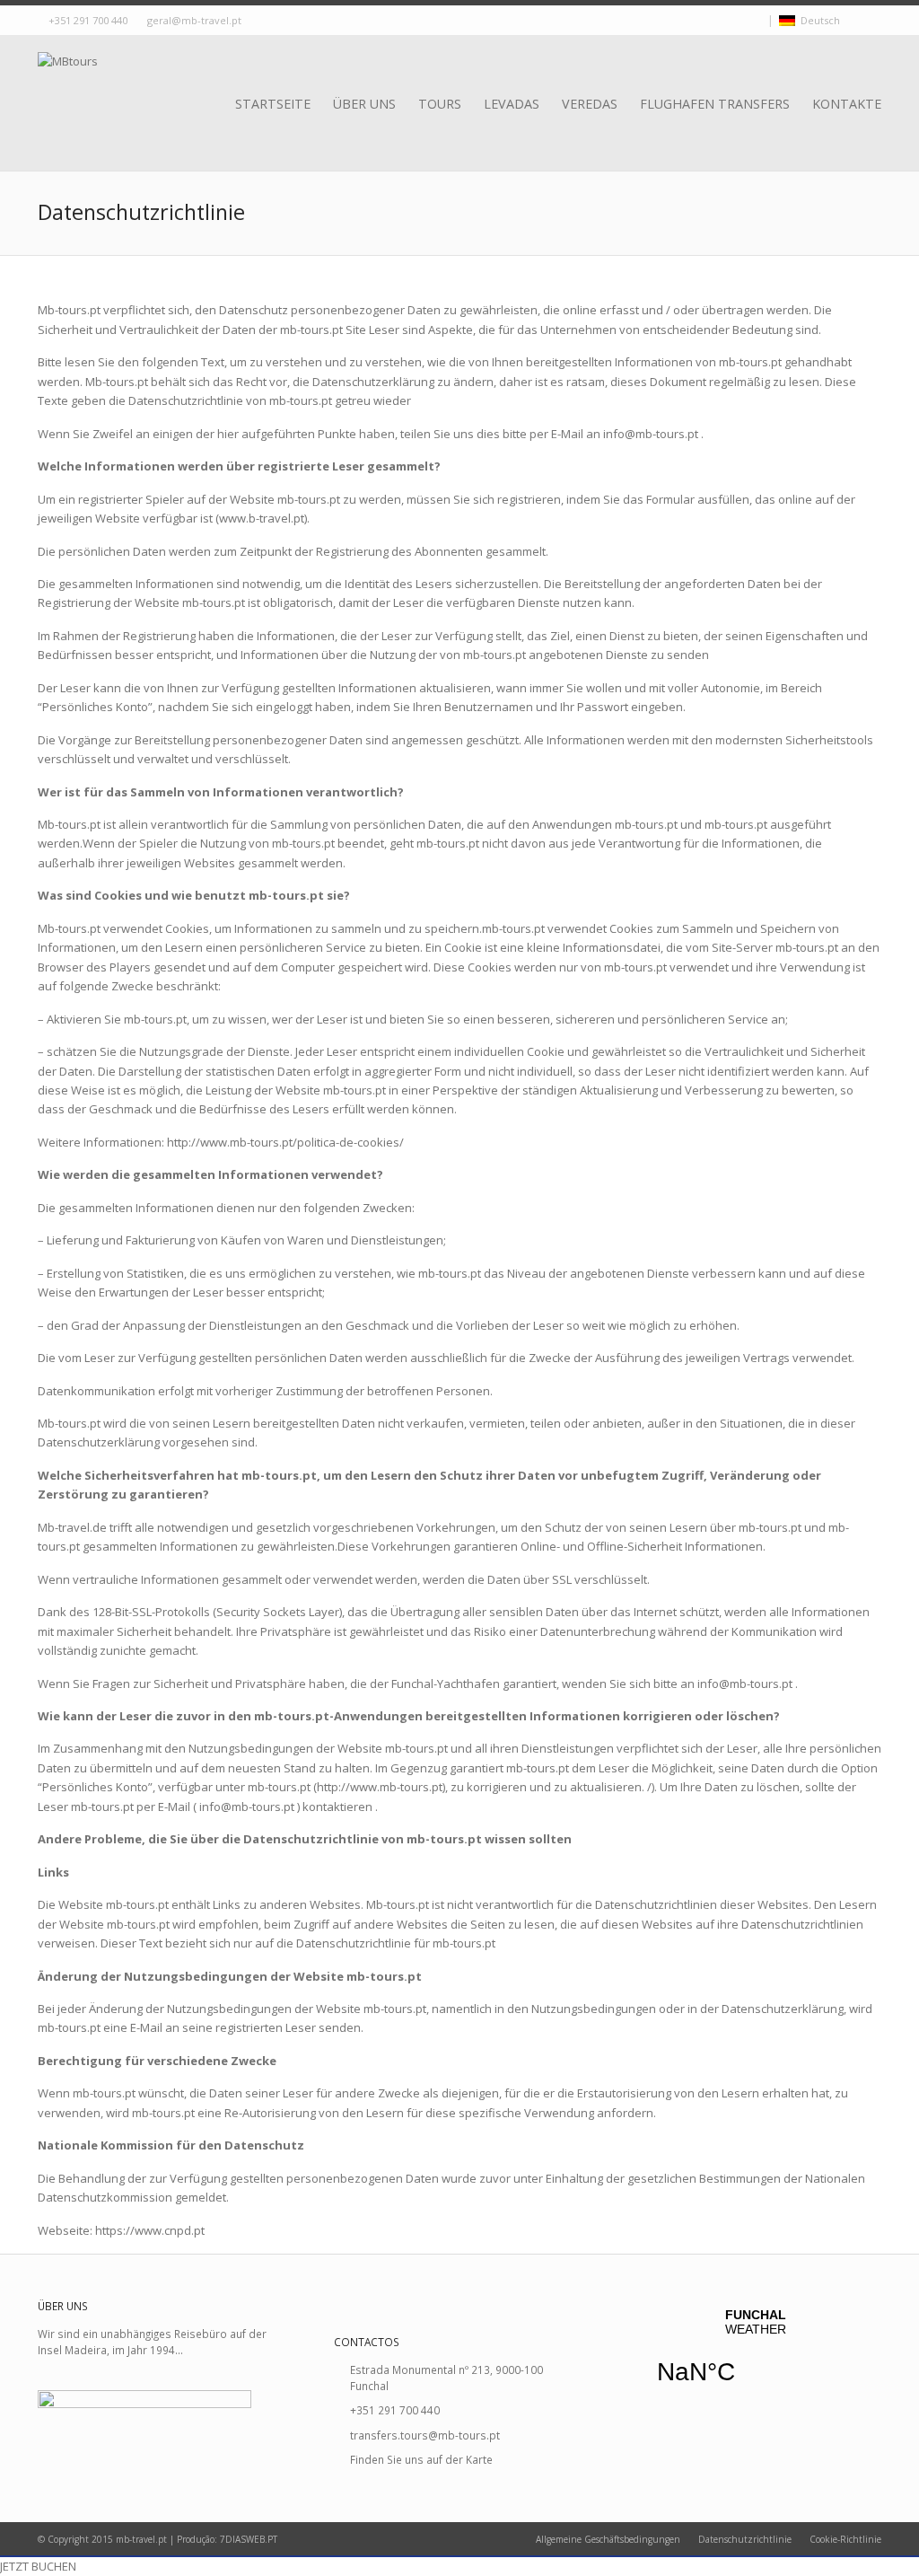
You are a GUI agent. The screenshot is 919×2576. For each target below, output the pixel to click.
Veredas (590, 104)
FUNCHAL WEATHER (756, 2358)
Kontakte (847, 104)
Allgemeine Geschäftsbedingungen (608, 2539)
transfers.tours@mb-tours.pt (425, 2435)
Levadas (512, 104)
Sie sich (630, 1684)
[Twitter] (724, 21)
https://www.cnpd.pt (150, 2230)
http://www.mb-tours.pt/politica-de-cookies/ (285, 1142)
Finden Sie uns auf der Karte (421, 2459)
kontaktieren (337, 1807)
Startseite (273, 104)
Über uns (364, 104)
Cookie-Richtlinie (845, 2539)
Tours (440, 104)
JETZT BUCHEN (38, 2566)
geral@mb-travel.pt (194, 20)
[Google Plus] (757, 21)
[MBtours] (68, 84)
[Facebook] (740, 21)
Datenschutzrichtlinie (745, 2539)
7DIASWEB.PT (249, 2539)
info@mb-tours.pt (651, 434)
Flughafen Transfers (715, 104)
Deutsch (818, 20)
